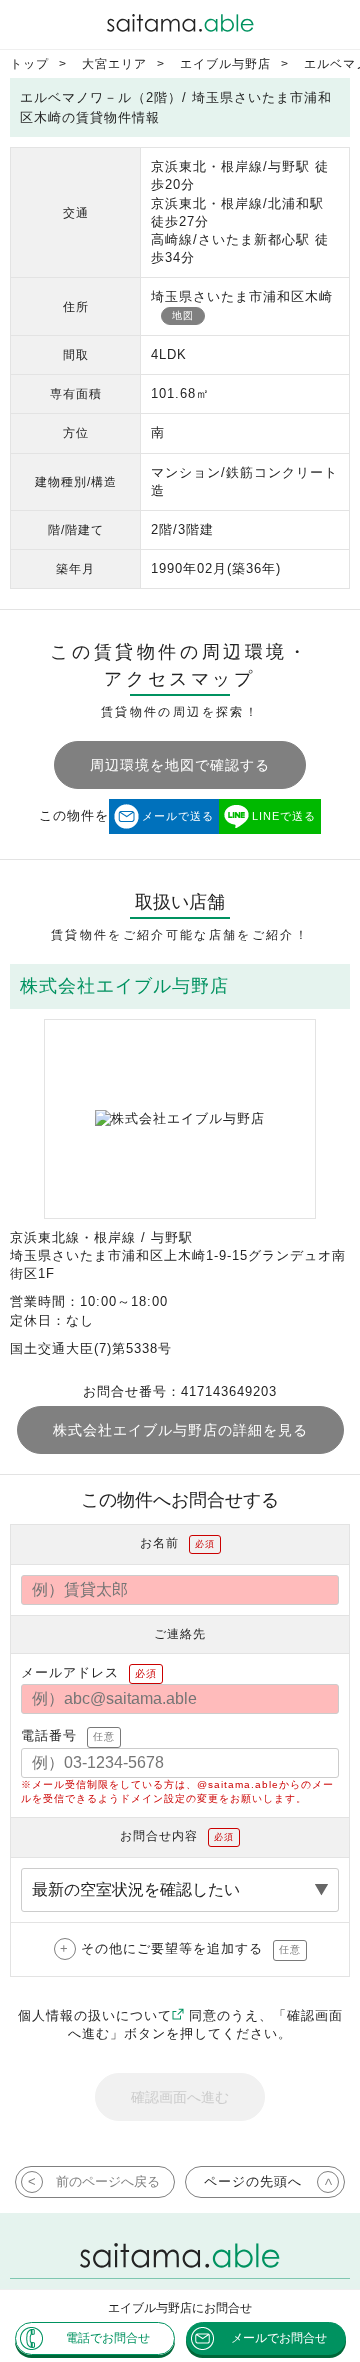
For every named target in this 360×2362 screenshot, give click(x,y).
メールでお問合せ (279, 2338)
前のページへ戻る (108, 2181)
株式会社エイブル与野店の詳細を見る (180, 1430)
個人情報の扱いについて (95, 2015)
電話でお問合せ (108, 2338)
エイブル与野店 (225, 64)
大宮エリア (114, 64)
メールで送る (178, 816)
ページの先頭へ (253, 2181)
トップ (29, 64)
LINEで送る (284, 816)
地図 (183, 315)
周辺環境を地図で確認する (180, 765)
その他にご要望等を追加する (191, 1948)
